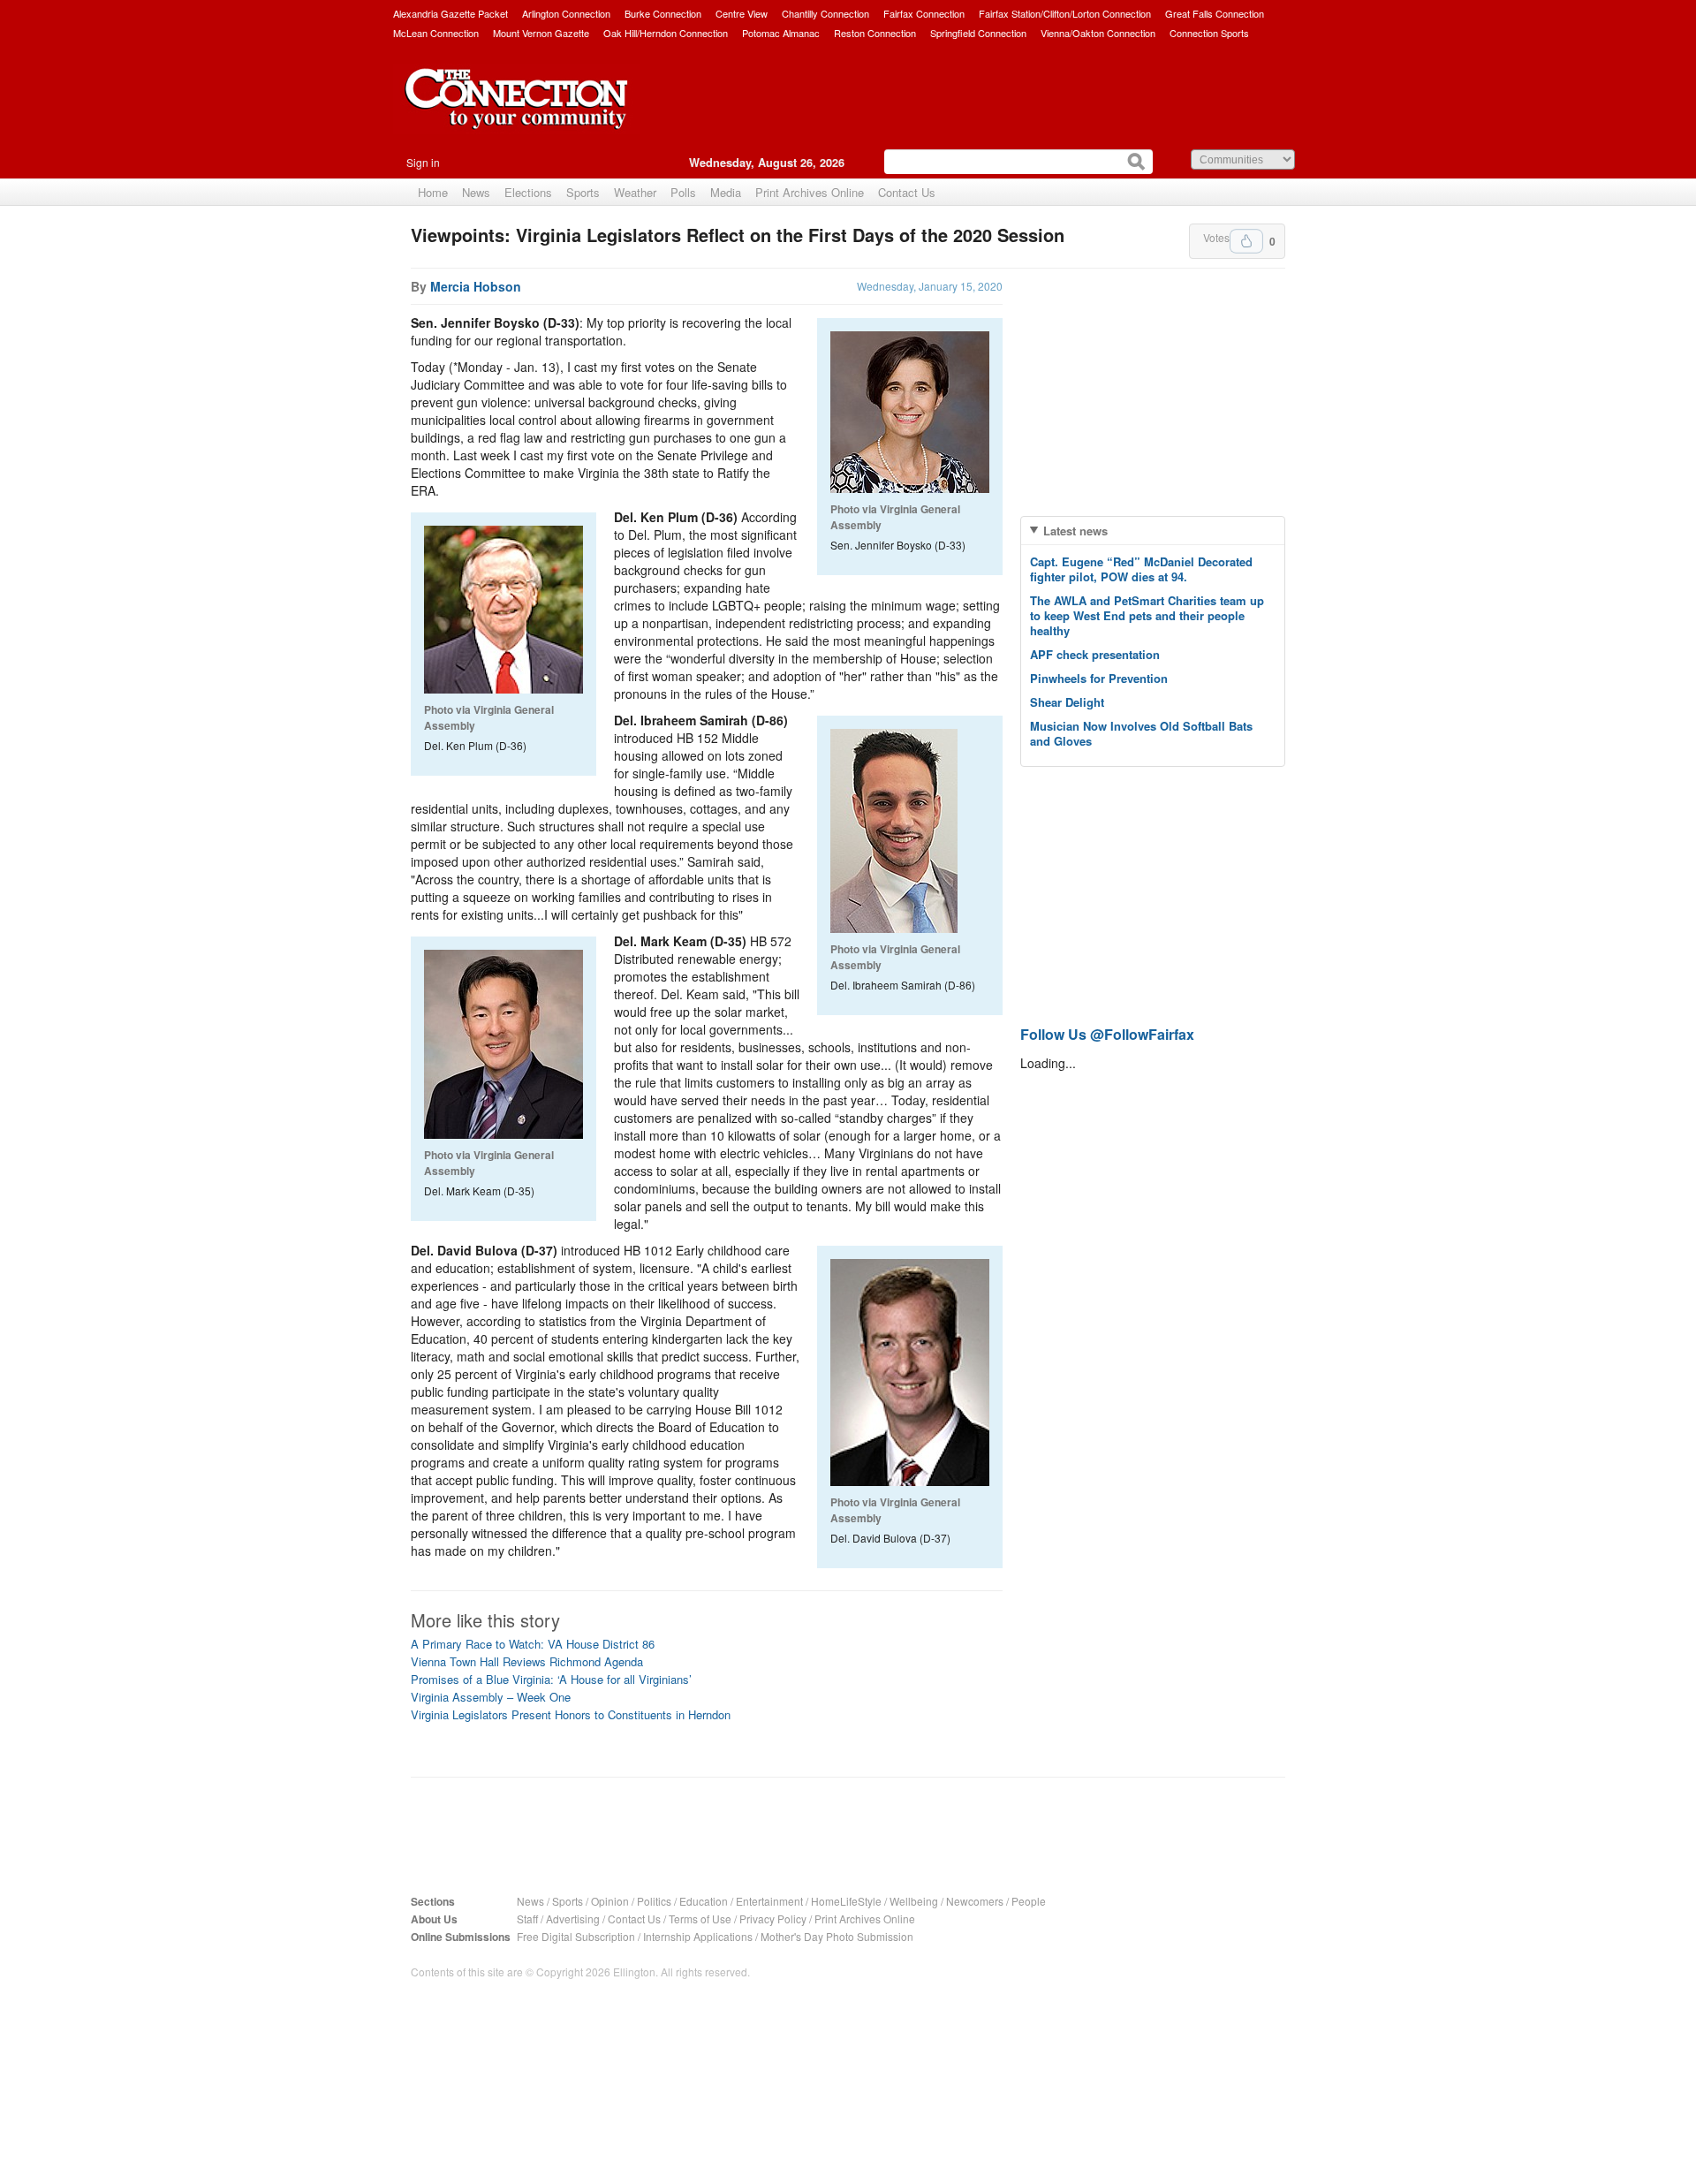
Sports (583, 192)
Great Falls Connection (1215, 13)
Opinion (610, 1901)
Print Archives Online (810, 192)
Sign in (423, 162)
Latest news (1075, 531)
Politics (654, 1901)
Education (704, 1901)
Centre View (742, 13)
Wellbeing (914, 1901)
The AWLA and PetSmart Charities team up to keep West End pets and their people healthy (1147, 615)
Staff (527, 1919)
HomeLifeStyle (846, 1901)
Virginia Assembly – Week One (491, 1697)
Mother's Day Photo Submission (837, 1936)
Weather (635, 192)
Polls (683, 192)
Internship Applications (698, 1936)
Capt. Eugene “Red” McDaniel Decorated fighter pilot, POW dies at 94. (1141, 569)
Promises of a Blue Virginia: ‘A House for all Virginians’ (551, 1679)
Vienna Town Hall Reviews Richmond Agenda (527, 1661)
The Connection (517, 112)
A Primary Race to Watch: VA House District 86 (533, 1644)
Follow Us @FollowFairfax (1107, 1034)
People (1029, 1901)
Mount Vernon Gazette (541, 33)
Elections (528, 192)
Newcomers (975, 1901)
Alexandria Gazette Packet (450, 13)
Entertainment (769, 1901)
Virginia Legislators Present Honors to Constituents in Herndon (571, 1714)
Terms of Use (700, 1919)
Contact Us (907, 192)
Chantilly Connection (825, 13)
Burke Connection (663, 13)
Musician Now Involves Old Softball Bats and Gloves (1141, 733)
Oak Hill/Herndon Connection (666, 33)
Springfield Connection (978, 33)
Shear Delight (1067, 702)
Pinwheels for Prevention (1099, 678)
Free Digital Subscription (576, 1936)
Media (726, 192)
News (476, 192)
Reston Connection (875, 33)
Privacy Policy (773, 1919)
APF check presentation (1095, 654)
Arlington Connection (566, 13)
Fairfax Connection (924, 13)
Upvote (1246, 241)
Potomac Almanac (781, 33)
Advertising (573, 1919)
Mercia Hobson (476, 286)
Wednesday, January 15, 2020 (930, 286)
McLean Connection (436, 33)
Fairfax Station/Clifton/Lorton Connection (1065, 13)
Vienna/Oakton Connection (1098, 33)
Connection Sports (1209, 33)
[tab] (1153, 531)
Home (433, 192)
